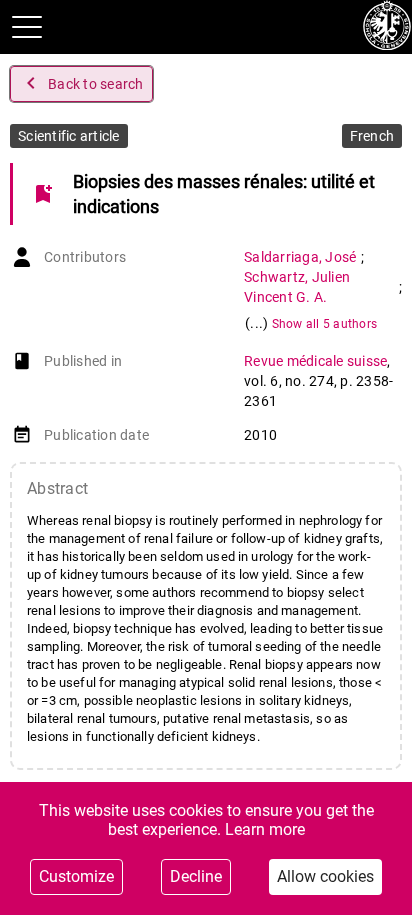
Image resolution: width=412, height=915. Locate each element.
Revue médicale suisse (315, 361)
